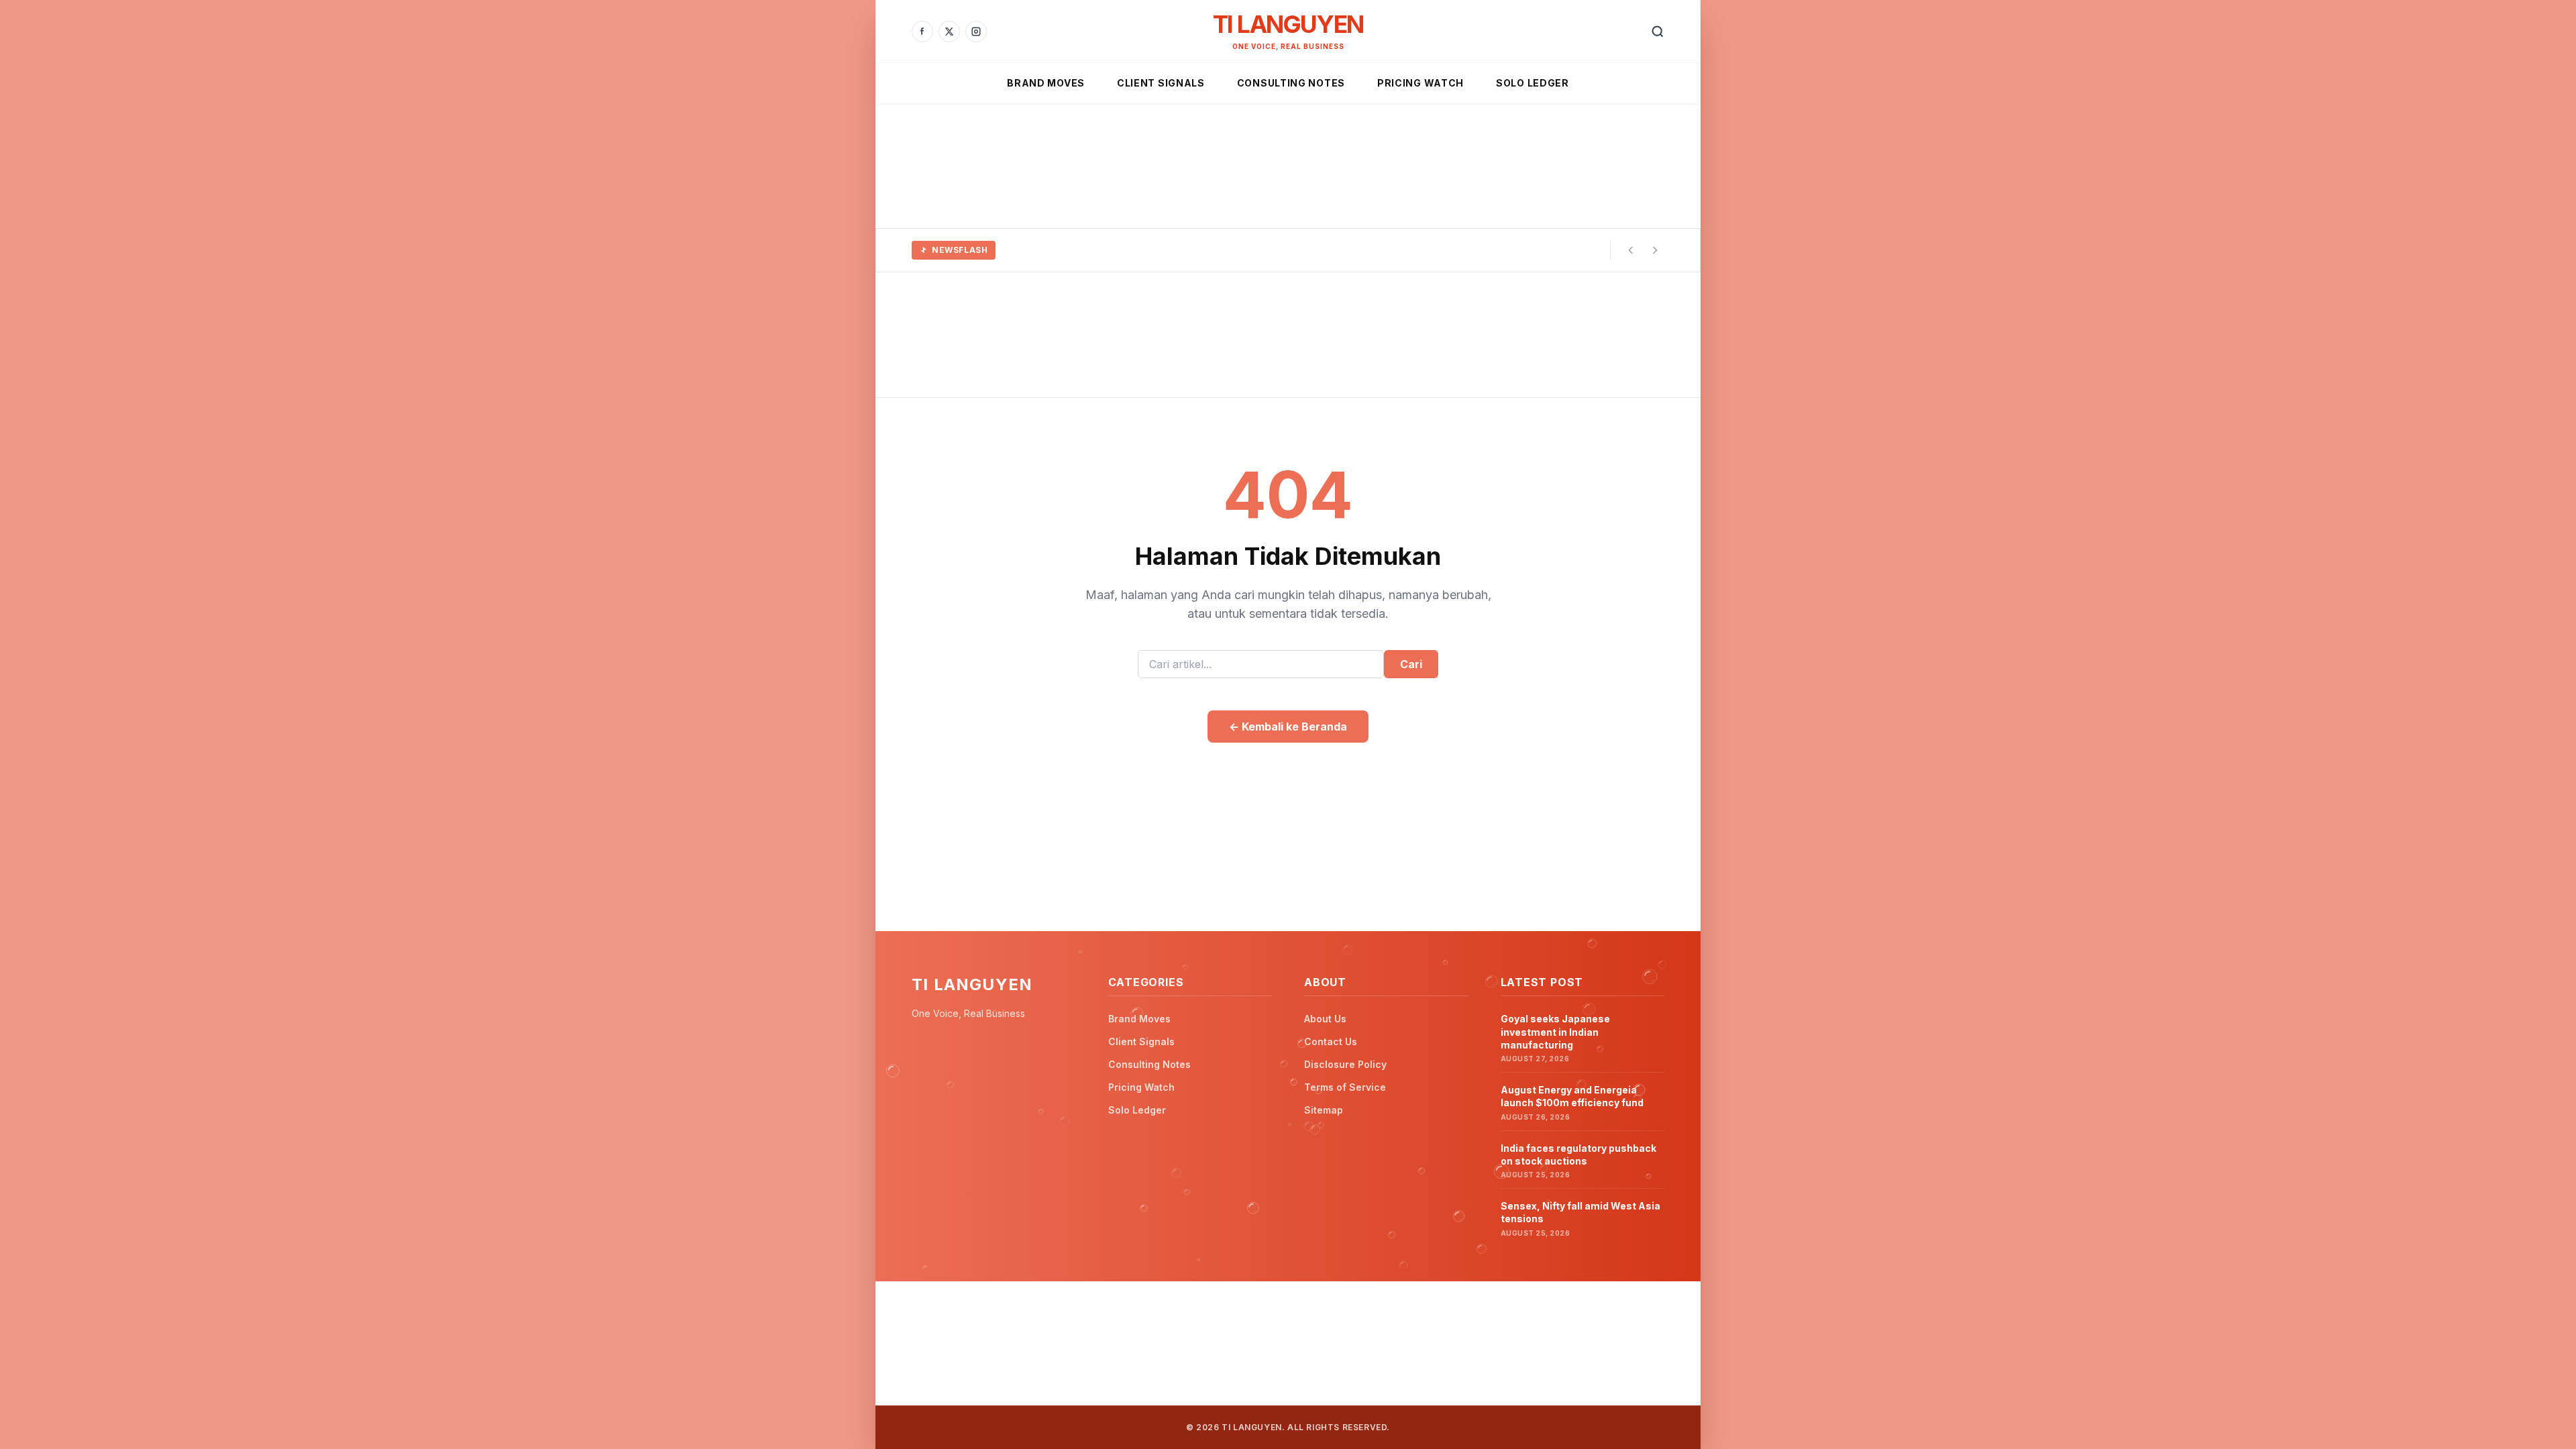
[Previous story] (1631, 250)
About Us (1325, 1019)
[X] (949, 32)
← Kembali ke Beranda (1288, 727)
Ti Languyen (1288, 24)
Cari (1411, 664)
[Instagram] (976, 32)
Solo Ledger (1533, 83)
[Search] (1658, 32)
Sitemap (1324, 1110)
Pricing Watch (1420, 83)
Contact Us (1331, 1041)
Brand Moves (1046, 83)
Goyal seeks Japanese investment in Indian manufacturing (1555, 1032)
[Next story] (1655, 250)
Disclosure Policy (1345, 1064)
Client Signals (1161, 83)
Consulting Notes (1291, 83)
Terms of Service (1345, 1087)
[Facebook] (922, 32)
